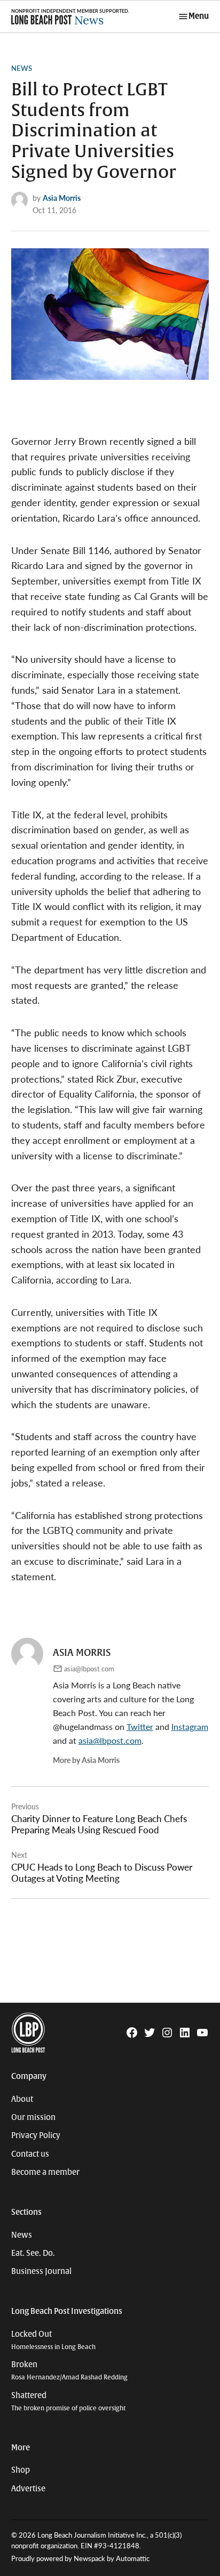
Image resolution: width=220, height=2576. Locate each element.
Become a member (45, 2172)
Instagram (190, 1726)
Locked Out (53, 2340)
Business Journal (41, 2271)
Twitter (140, 1726)
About (22, 2099)
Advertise (28, 2489)
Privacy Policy (36, 2135)
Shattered (68, 2402)
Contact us (30, 2154)
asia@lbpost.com (89, 1669)
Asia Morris (62, 198)
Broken (69, 2371)
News (22, 68)
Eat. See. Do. (33, 2253)
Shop (21, 2470)
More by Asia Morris (86, 1760)
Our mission (33, 2117)
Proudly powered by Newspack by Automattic (80, 2558)
